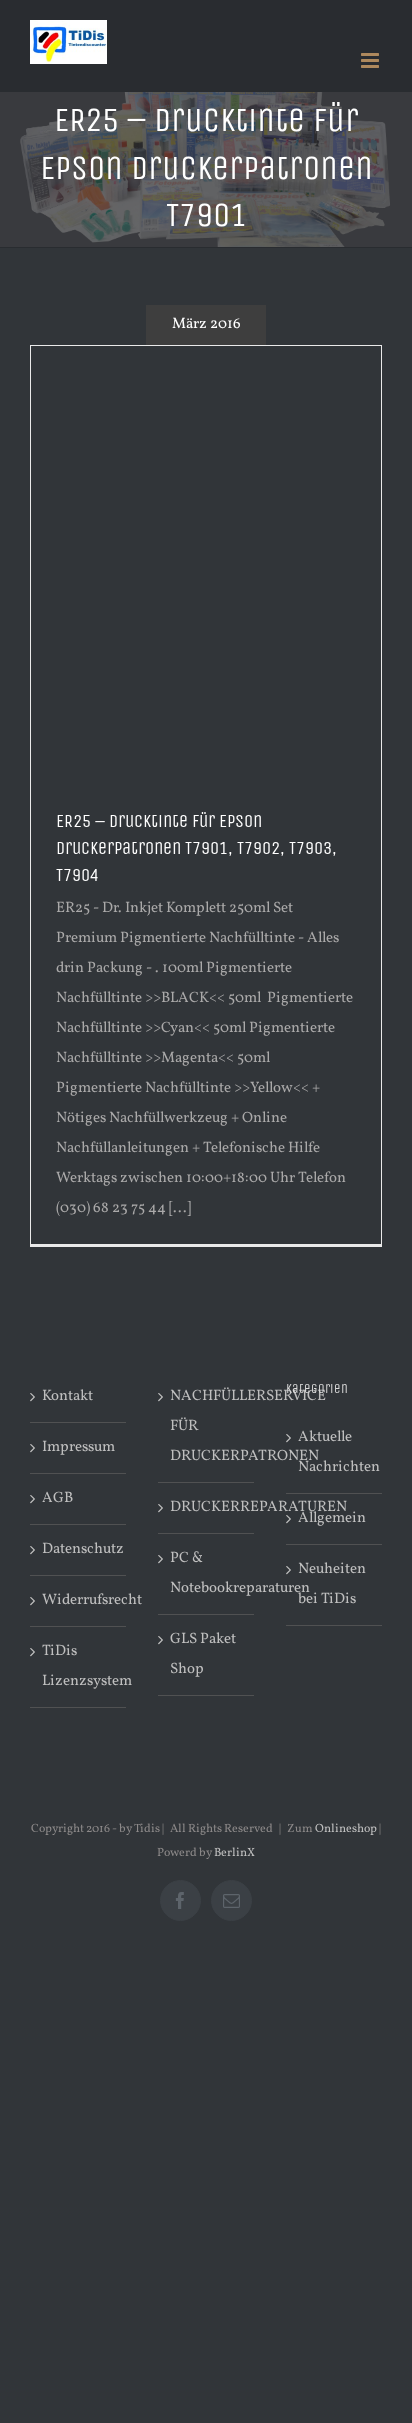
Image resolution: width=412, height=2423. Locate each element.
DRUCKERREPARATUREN (207, 1507)
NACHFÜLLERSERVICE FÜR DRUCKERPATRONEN (207, 1426)
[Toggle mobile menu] (371, 60)
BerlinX (234, 1853)
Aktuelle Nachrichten (335, 1452)
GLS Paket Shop (203, 1654)
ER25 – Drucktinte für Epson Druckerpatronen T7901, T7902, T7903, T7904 (196, 848)
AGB (57, 1498)
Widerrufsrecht (79, 1600)
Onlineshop (346, 1829)
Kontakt (67, 1396)
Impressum (78, 1447)
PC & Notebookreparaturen (207, 1573)
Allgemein (332, 1518)
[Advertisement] (206, 562)
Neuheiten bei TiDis (332, 1584)
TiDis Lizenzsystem (79, 1666)
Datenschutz (79, 1549)
